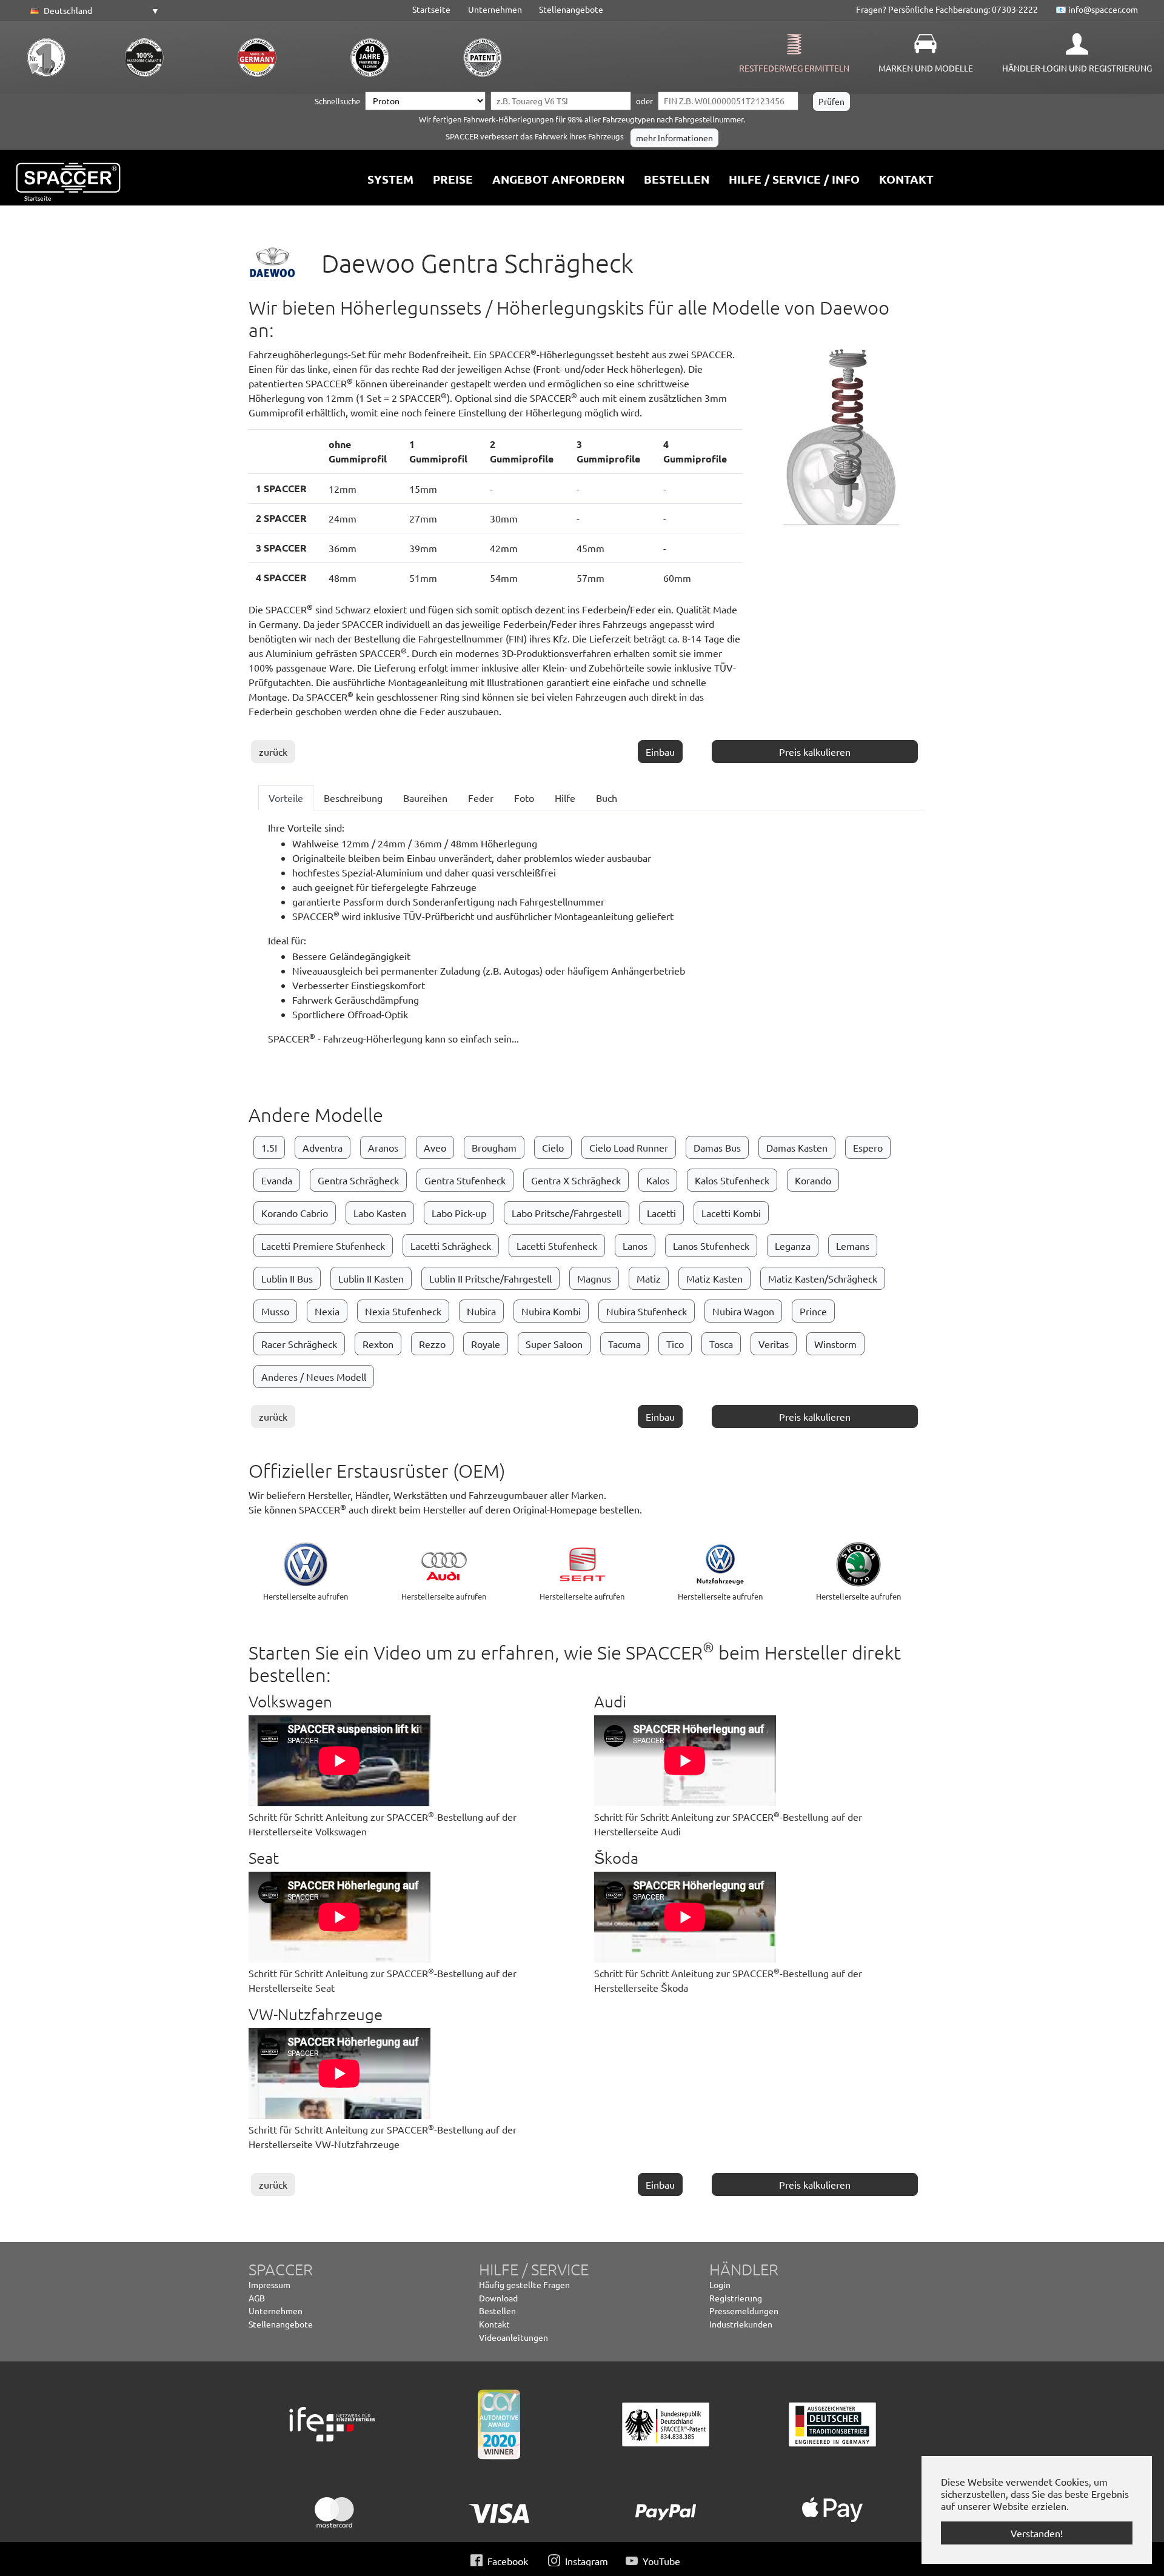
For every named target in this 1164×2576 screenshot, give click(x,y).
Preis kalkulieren (815, 752)
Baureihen (425, 798)
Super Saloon (554, 1344)
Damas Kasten (797, 1147)
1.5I (269, 1147)
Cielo (553, 1147)
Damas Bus (717, 1147)
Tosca (721, 1344)
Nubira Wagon (743, 1311)
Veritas (774, 1344)
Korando (813, 1180)
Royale (486, 1344)
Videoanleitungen (513, 2337)
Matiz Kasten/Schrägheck (823, 1278)
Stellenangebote (571, 9)
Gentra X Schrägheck (576, 1180)
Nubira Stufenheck (647, 1311)
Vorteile (286, 798)
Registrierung (736, 2298)
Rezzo (432, 1344)
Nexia (327, 1311)
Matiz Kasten (714, 1278)
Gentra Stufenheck (465, 1180)
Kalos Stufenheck (732, 1180)
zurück (273, 752)
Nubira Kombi (551, 1311)
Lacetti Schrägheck (451, 1246)
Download (498, 2298)
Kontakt (494, 2324)
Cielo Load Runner (629, 1147)
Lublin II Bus (287, 1278)
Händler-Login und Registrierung (1077, 68)
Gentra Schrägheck (358, 1180)
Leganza (793, 1246)
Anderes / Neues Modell (314, 1376)
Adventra (323, 1147)
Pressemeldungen (744, 2311)
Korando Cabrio (295, 1213)
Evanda (277, 1180)
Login (720, 2284)
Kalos (658, 1180)
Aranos (383, 1147)
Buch (607, 798)
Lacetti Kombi (731, 1213)
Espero (868, 1147)
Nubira (481, 1311)
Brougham (494, 1147)
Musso (275, 1311)
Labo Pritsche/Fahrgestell (567, 1213)
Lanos (635, 1246)
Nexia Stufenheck (403, 1311)
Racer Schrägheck (299, 1344)
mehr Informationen (674, 138)
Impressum (269, 2284)
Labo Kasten (380, 1213)
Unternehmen (495, 9)
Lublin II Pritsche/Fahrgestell (490, 1278)
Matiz (649, 1278)
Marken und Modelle (926, 68)
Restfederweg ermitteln (794, 68)
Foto (524, 798)
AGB (257, 2298)
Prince (813, 1311)
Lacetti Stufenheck (557, 1246)
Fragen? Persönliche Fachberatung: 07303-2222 (947, 9)
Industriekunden (741, 2324)
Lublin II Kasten (371, 1278)
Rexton (378, 1344)
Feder (481, 798)
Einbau (660, 752)
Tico (675, 1344)
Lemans (853, 1246)
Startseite (431, 9)
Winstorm (835, 1344)
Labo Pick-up (459, 1213)
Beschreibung (353, 798)
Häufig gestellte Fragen (524, 2284)
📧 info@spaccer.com (1097, 9)
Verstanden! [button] (1037, 2533)
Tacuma (624, 1344)
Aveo (435, 1147)
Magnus (594, 1278)
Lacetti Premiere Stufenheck (323, 1246)
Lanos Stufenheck (711, 1246)
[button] (93, 11)
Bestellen (497, 2311)
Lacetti (661, 1213)
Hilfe (565, 798)
